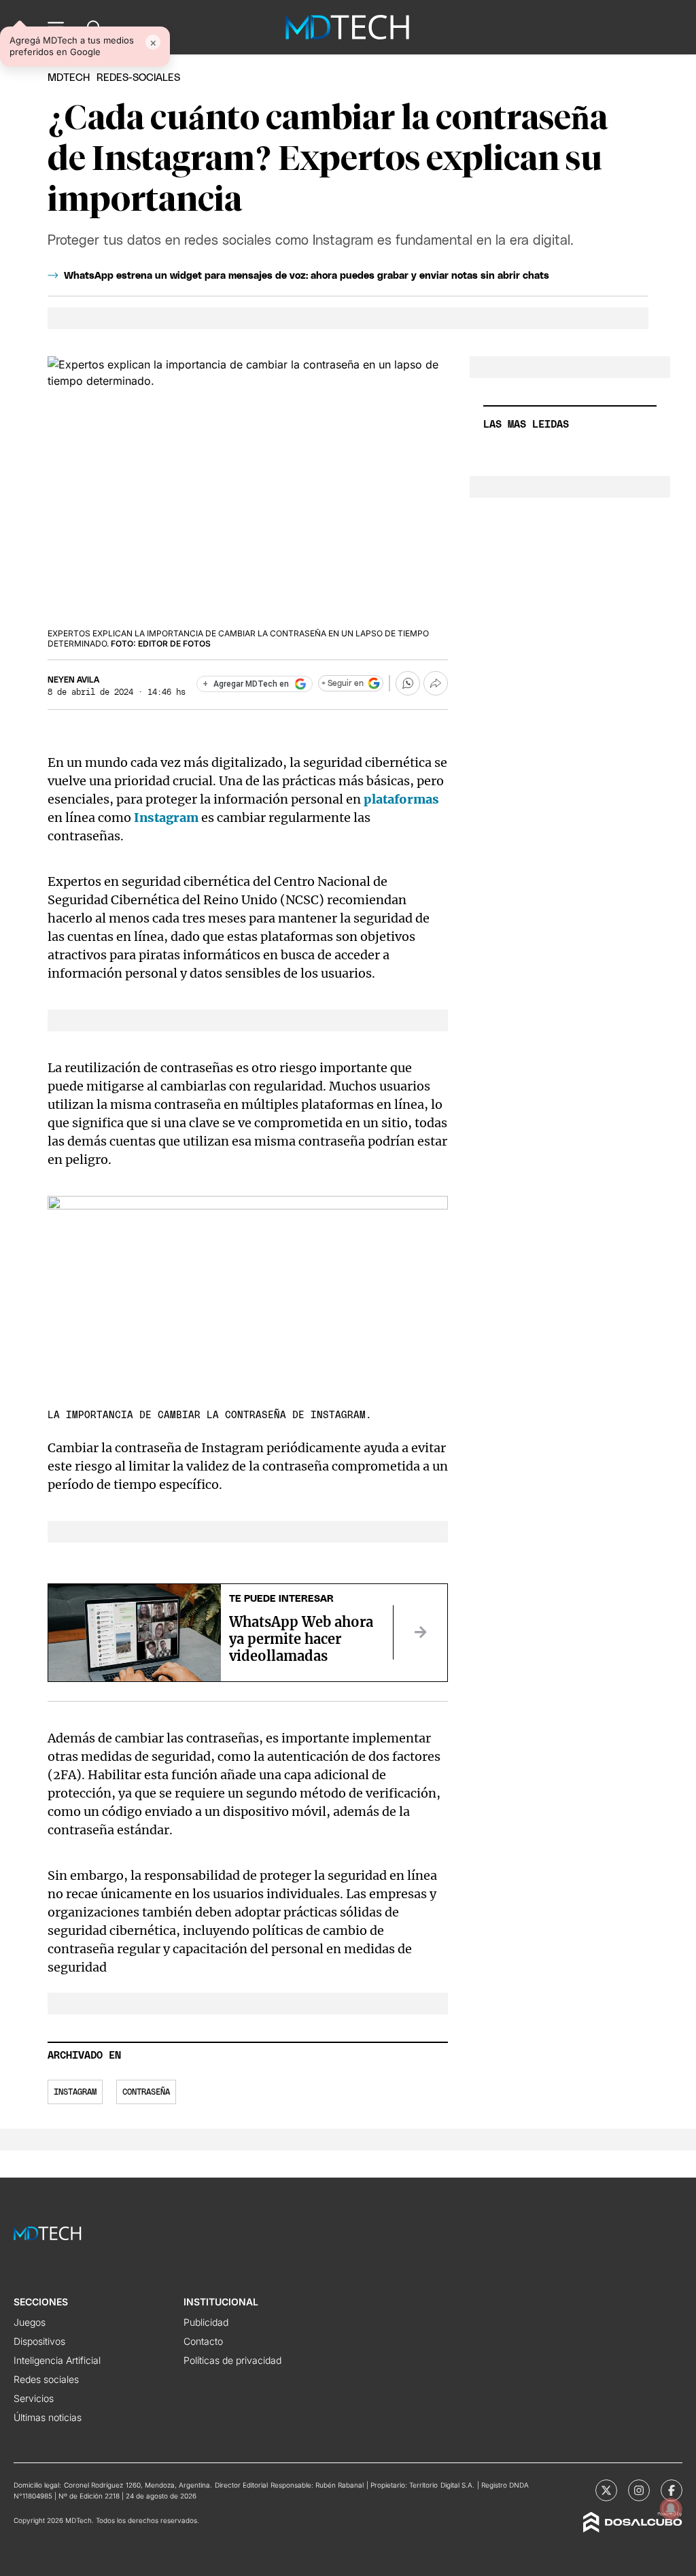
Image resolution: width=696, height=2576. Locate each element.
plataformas (400, 799)
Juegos (30, 2322)
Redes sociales (46, 2379)
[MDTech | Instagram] (639, 2490)
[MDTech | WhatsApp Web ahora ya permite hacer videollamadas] (420, 1632)
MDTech (69, 78)
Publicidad (206, 2322)
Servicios (34, 2398)
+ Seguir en (343, 683)
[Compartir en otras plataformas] (436, 683)
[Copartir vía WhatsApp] (408, 683)
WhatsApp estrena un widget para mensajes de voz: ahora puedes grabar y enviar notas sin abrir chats (307, 276)
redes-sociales (138, 78)
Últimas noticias (48, 2417)
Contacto (203, 2341)
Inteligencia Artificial (57, 2360)
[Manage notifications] (671, 2509)
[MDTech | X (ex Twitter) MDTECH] (606, 2490)
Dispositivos (39, 2341)
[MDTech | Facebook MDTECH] (672, 2490)
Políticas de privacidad (232, 2360)
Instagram (166, 818)
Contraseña (146, 2092)
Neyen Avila (73, 680)
